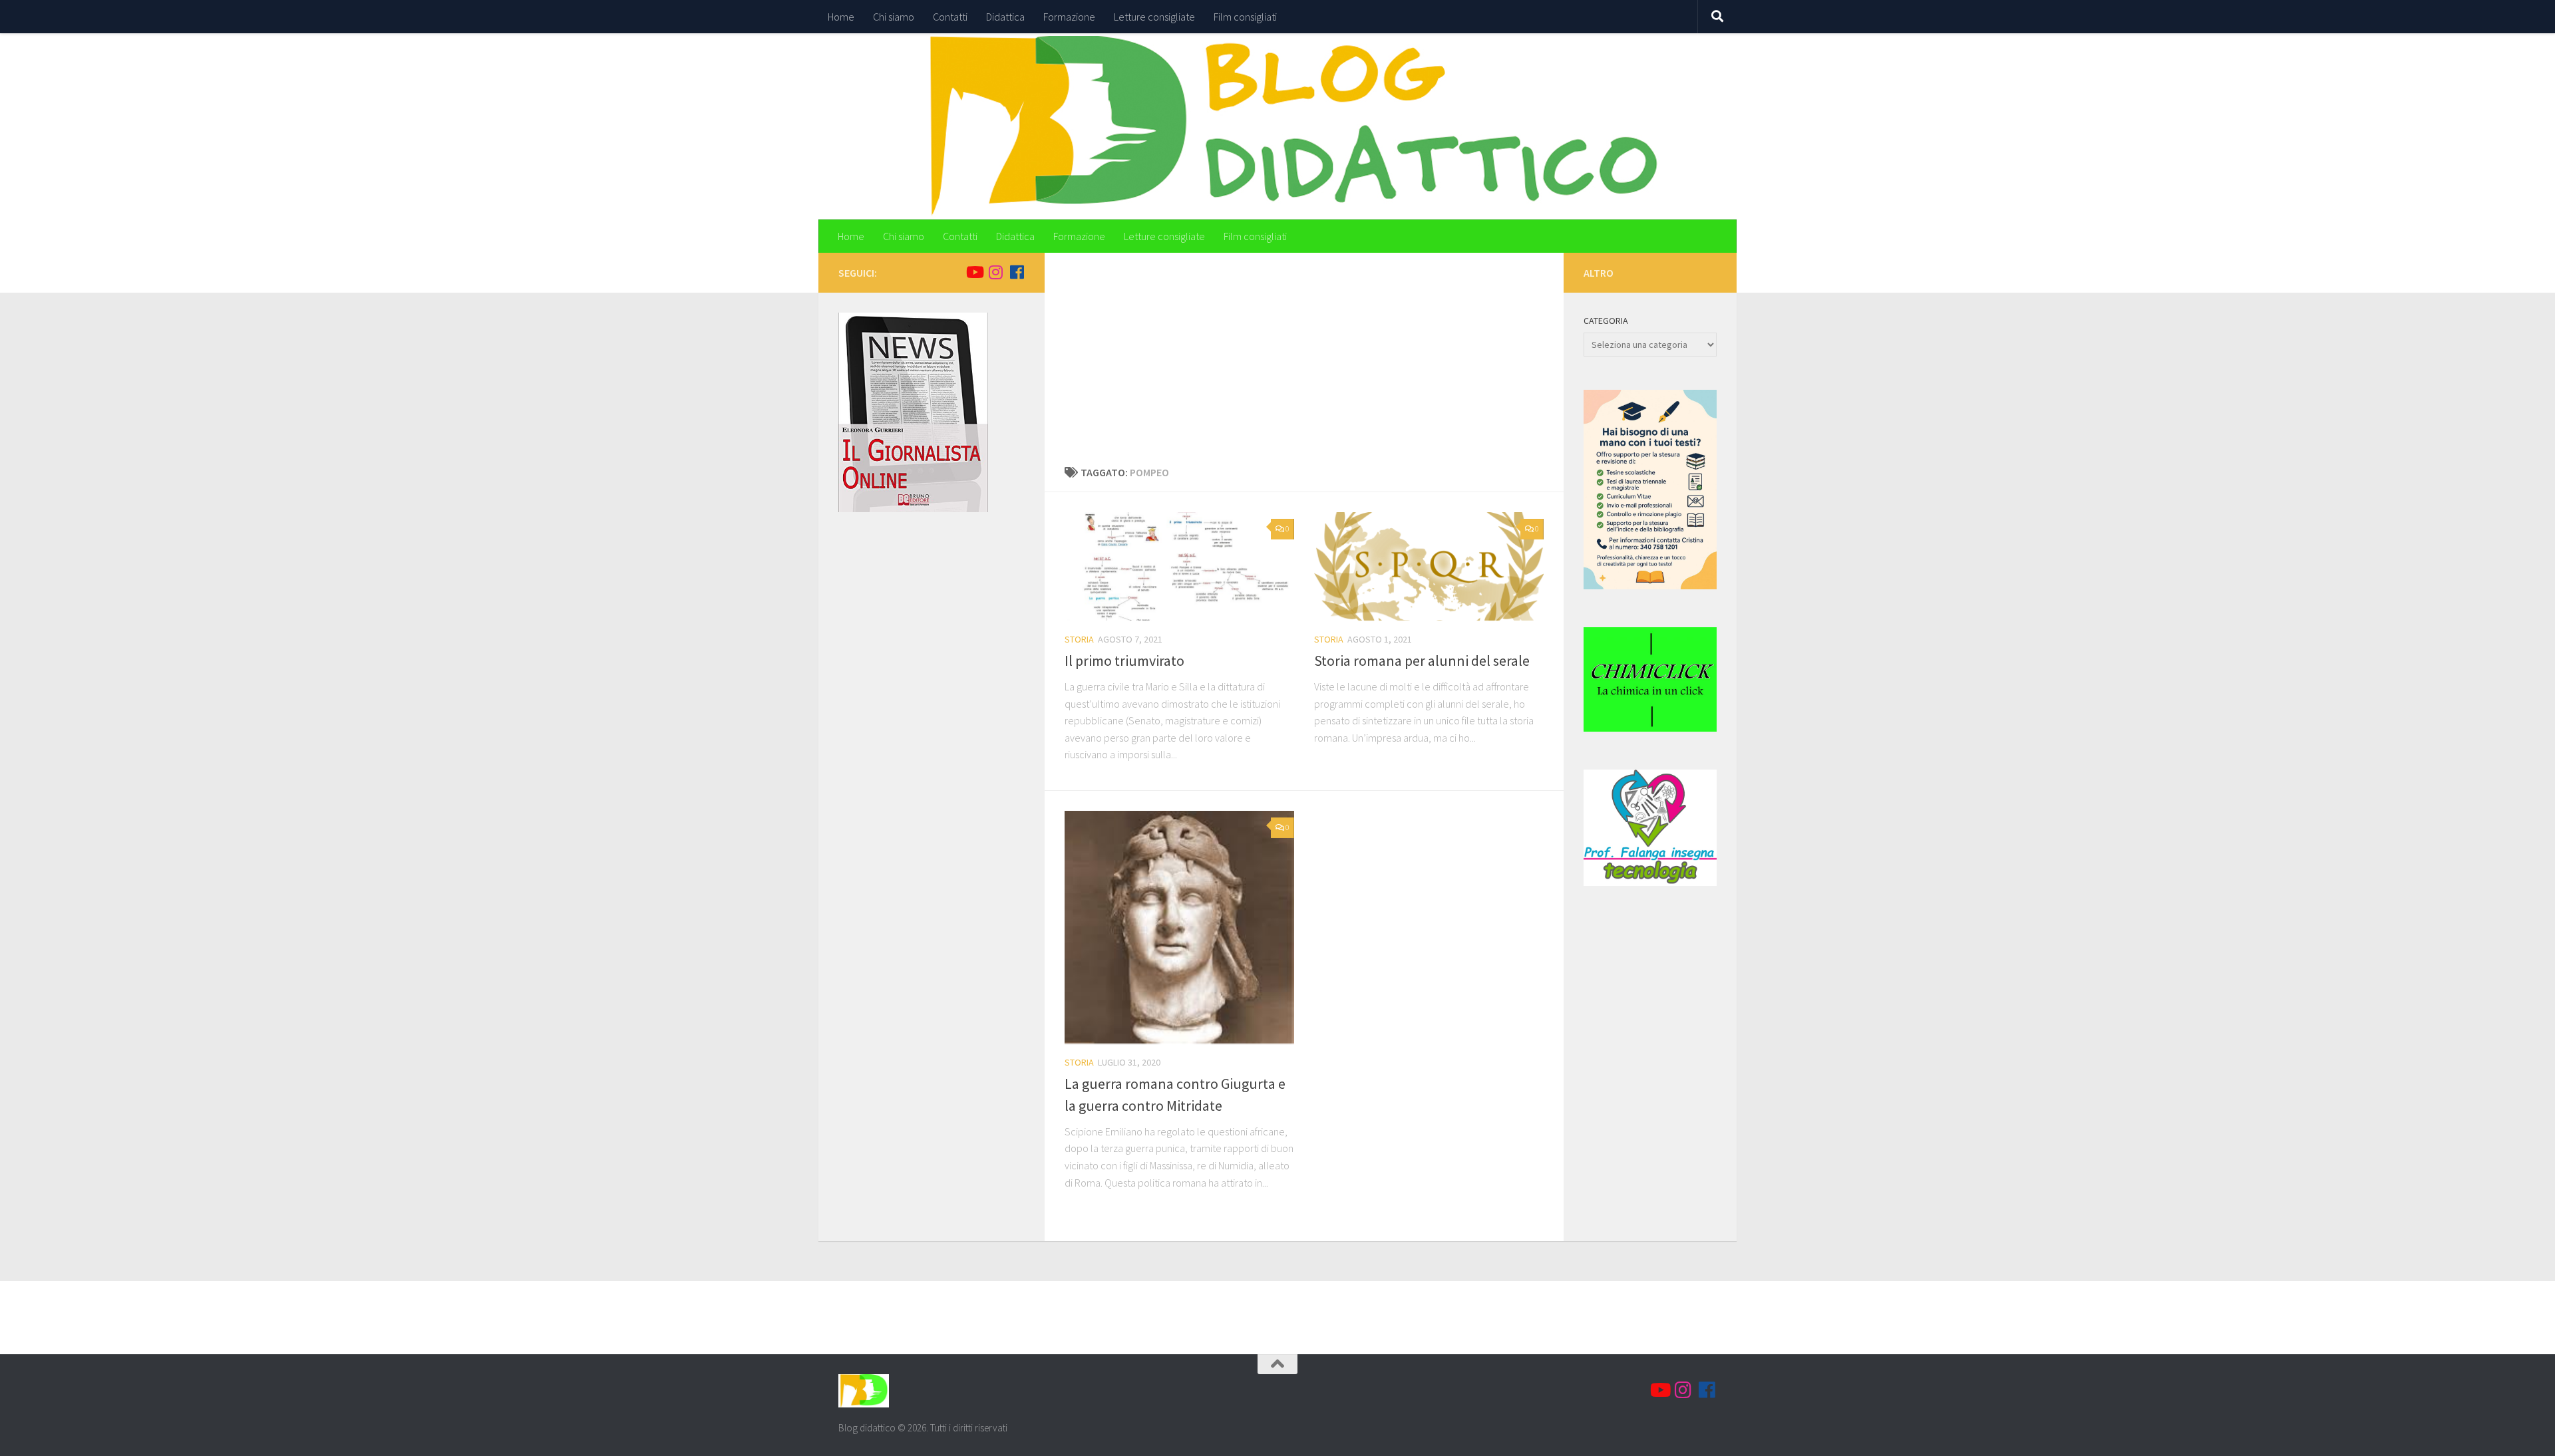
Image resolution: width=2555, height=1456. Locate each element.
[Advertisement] (1304, 364)
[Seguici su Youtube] (974, 272)
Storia (1079, 639)
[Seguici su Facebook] (1017, 272)
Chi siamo (894, 17)
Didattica (1005, 17)
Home (841, 17)
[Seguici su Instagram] (995, 272)
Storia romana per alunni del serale (1422, 660)
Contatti (950, 17)
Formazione (1069, 17)
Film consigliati (1245, 17)
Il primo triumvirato (1124, 660)
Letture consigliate (1154, 17)
